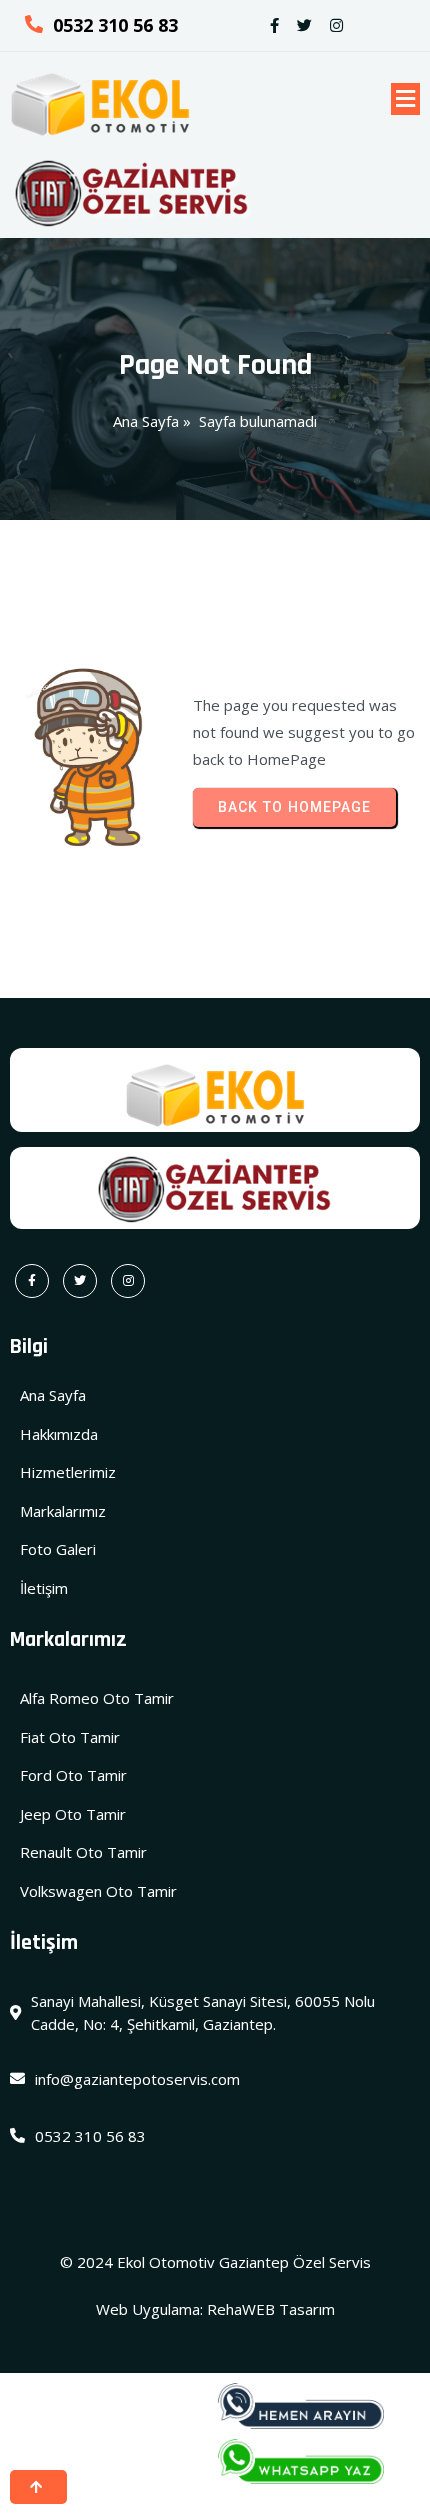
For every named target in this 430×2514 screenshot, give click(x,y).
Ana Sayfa (146, 421)
